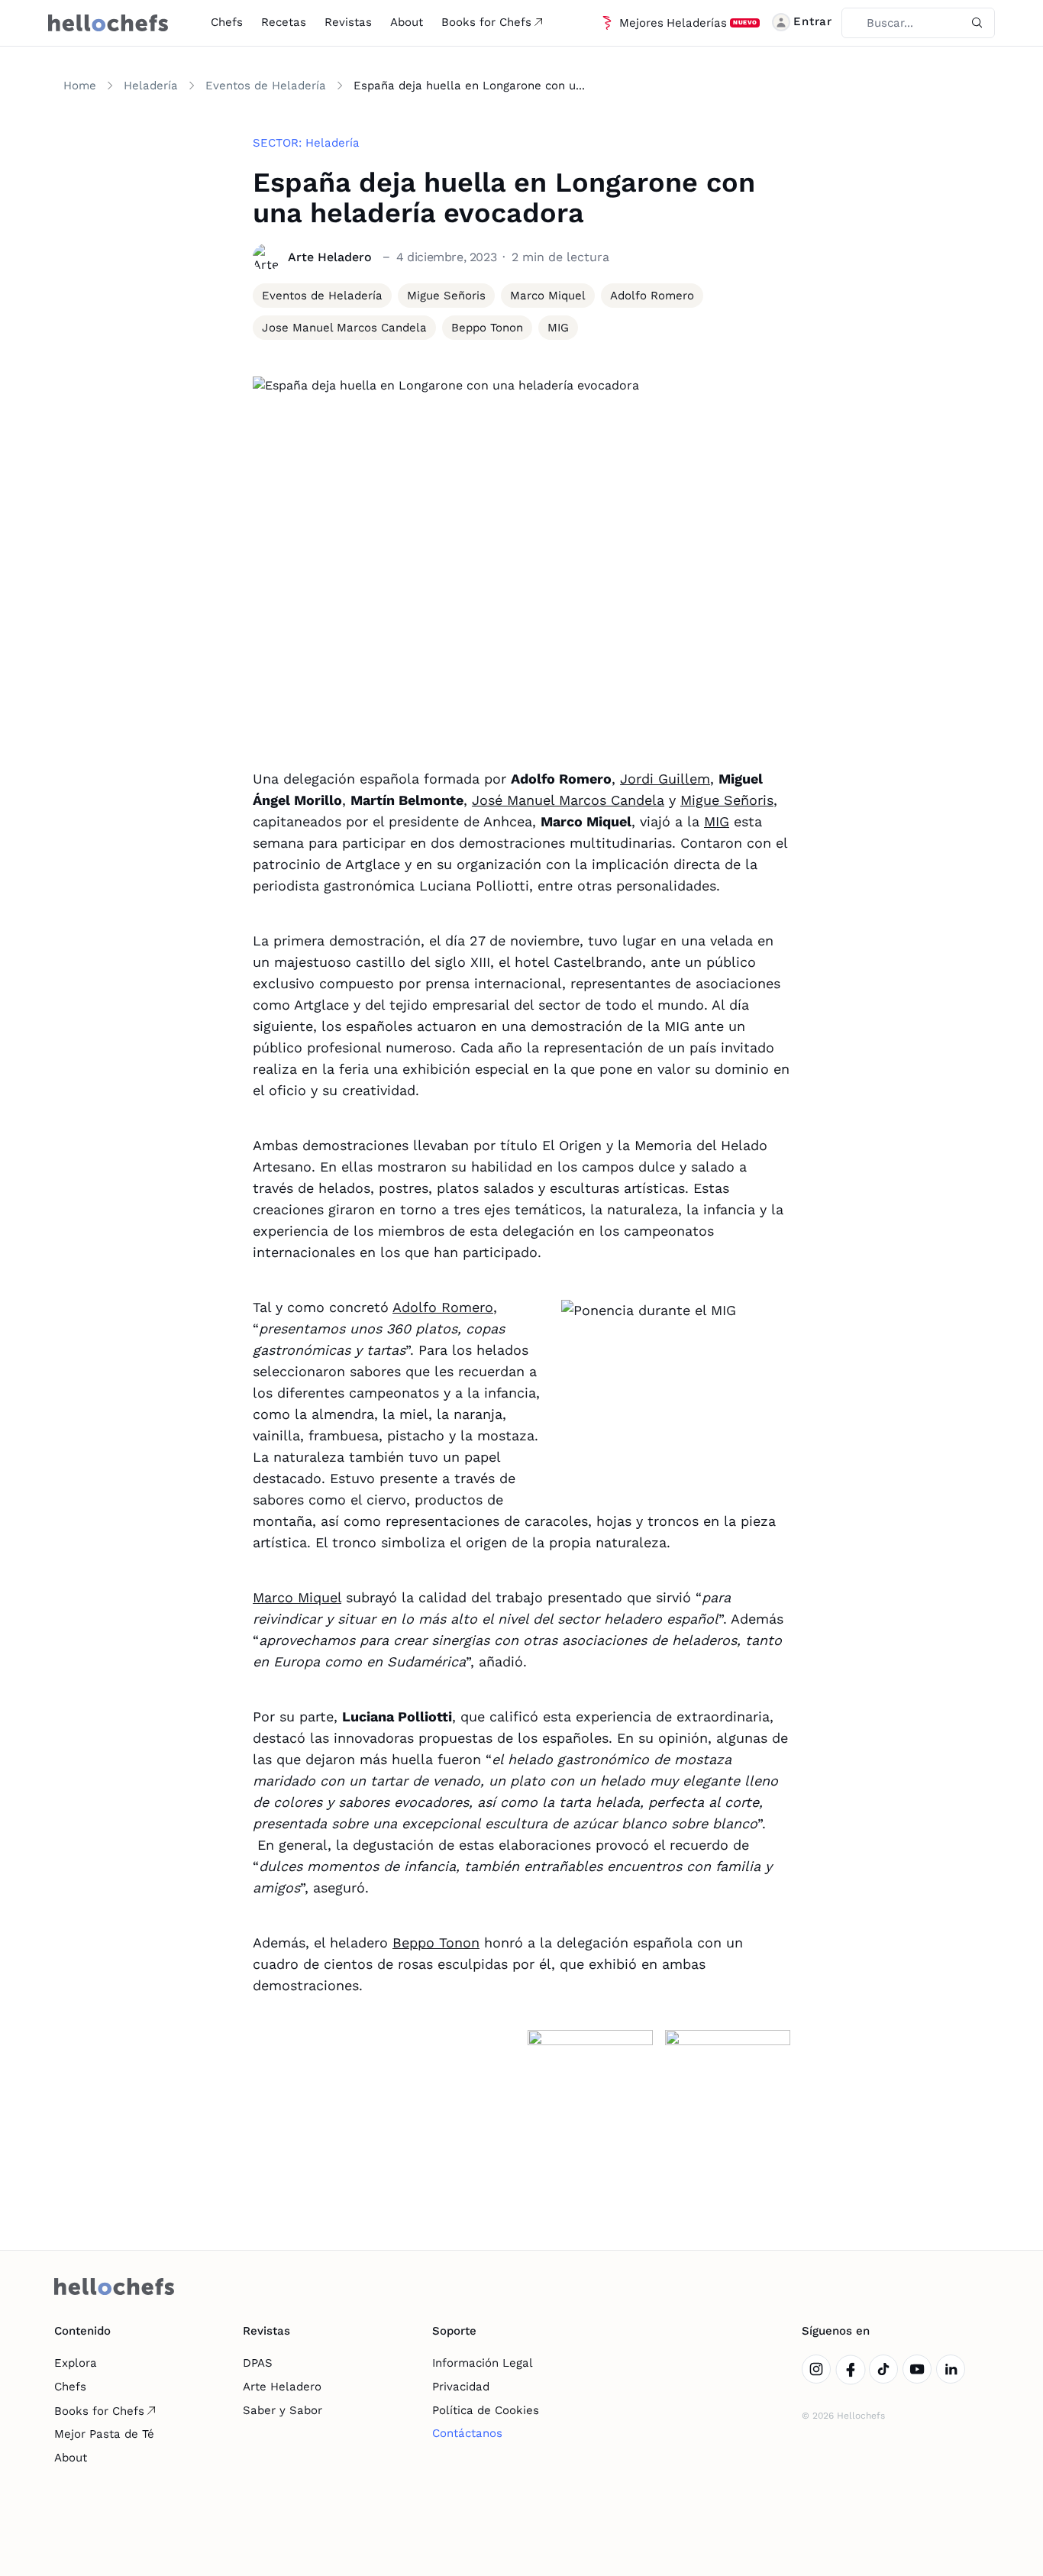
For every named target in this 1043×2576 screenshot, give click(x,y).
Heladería (151, 86)
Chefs (227, 22)
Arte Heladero (282, 2387)
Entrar (813, 21)
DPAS (258, 2363)
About (407, 22)
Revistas (348, 22)
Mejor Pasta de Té (104, 2434)
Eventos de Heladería (266, 86)
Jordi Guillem (665, 779)
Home (80, 86)
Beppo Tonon (436, 1943)
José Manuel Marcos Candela (568, 800)
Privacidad (461, 2387)
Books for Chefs (486, 22)
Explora (76, 2363)
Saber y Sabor (283, 2410)
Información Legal (483, 2363)
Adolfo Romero (443, 1307)
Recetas (284, 22)
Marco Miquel (297, 1597)
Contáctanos (467, 2433)
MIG (717, 821)
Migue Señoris (727, 800)
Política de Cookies (486, 2410)
